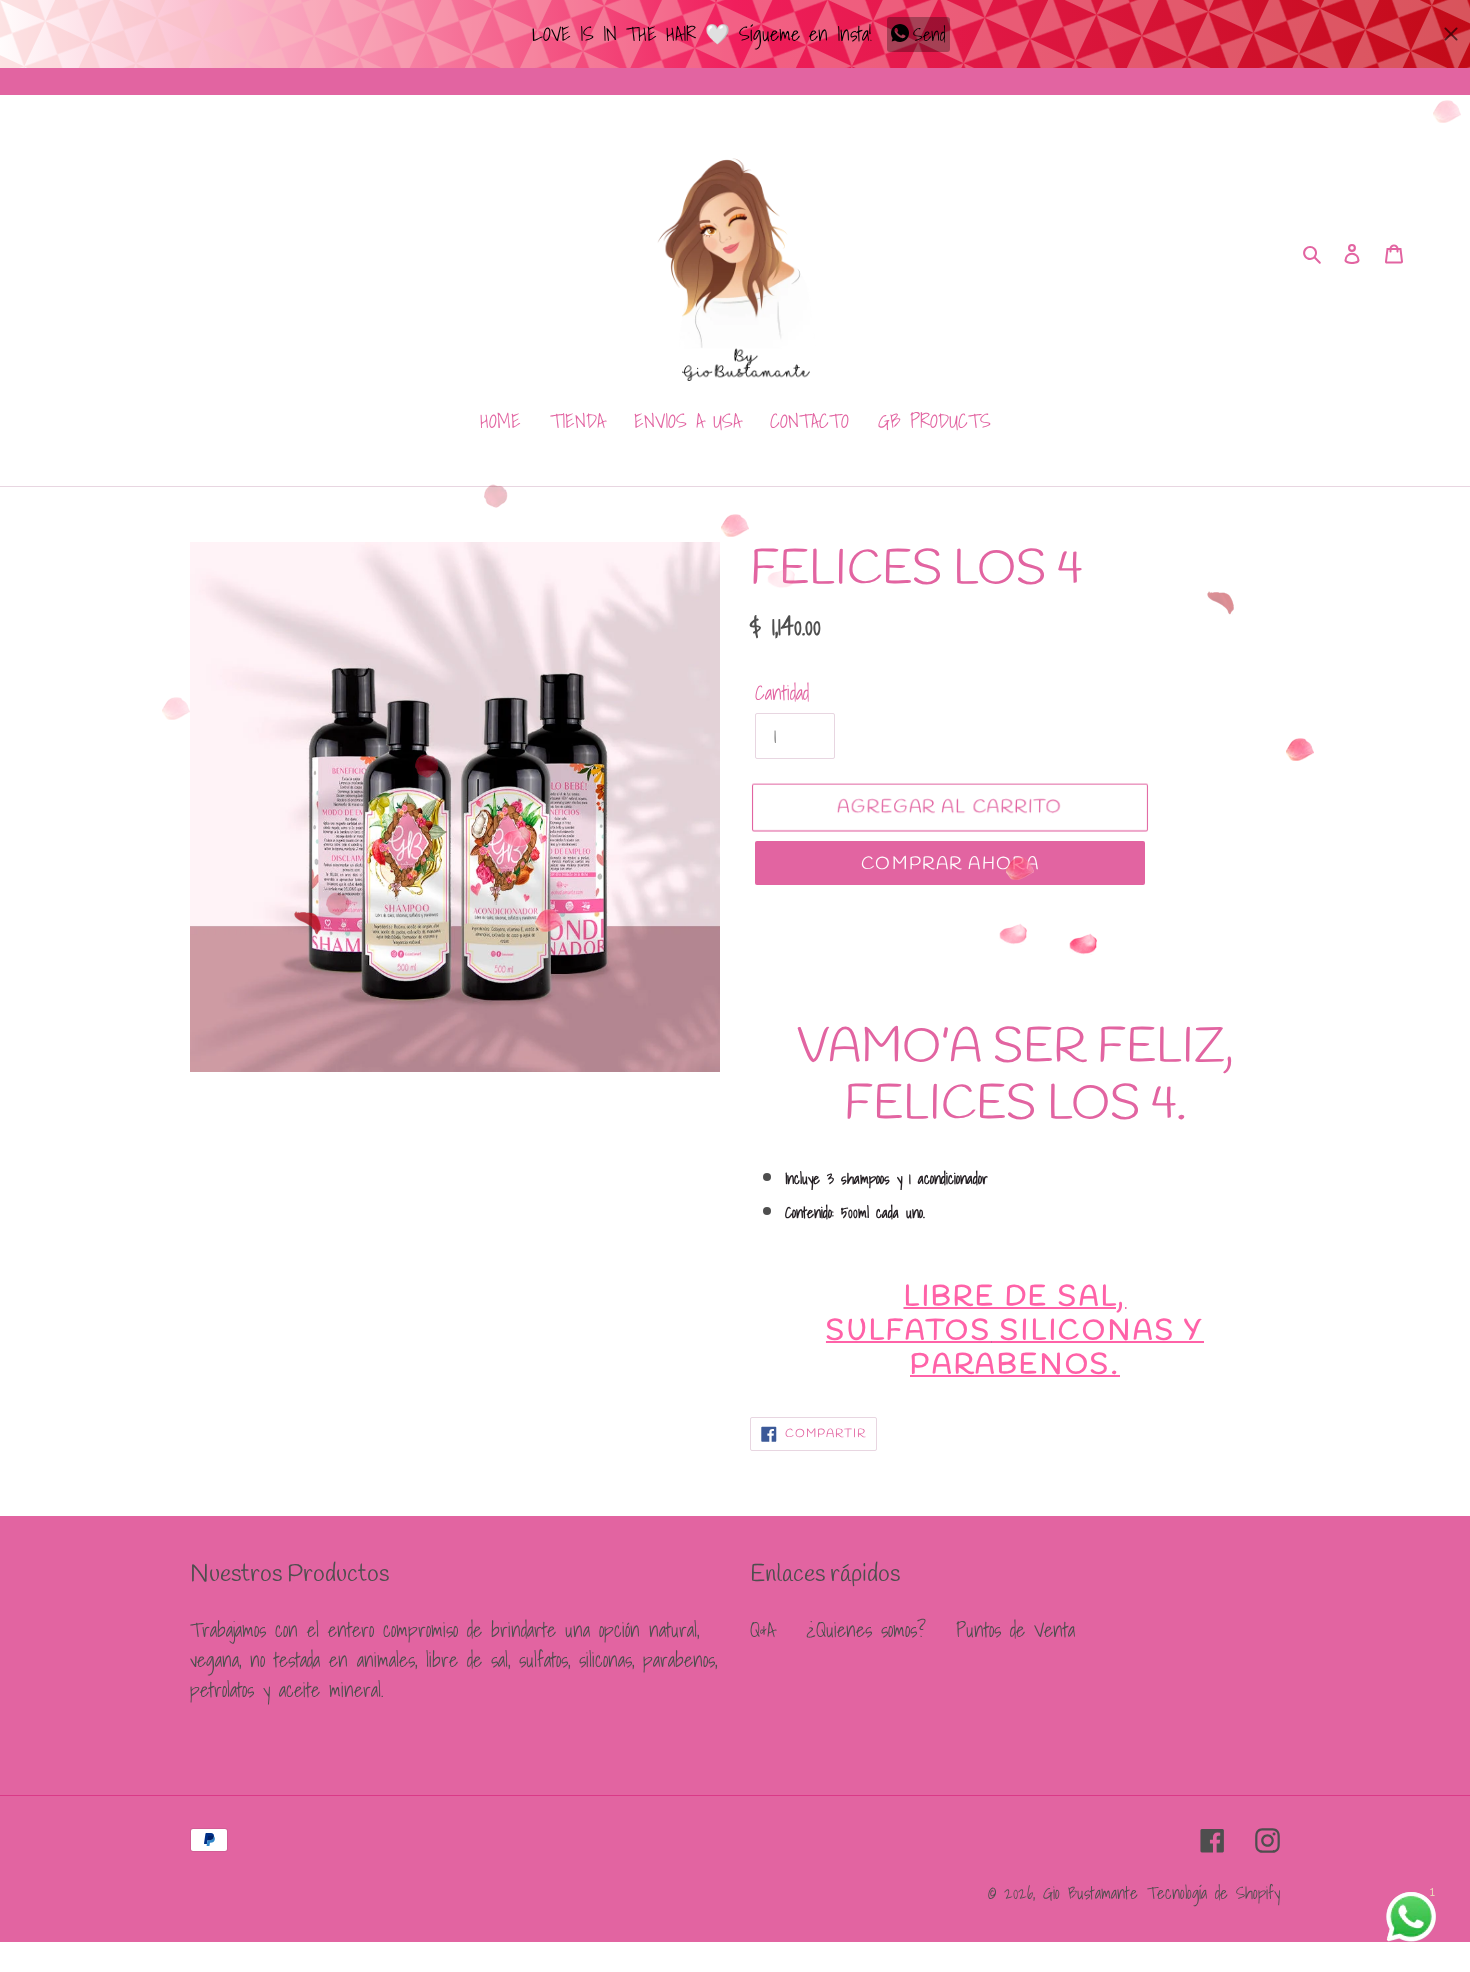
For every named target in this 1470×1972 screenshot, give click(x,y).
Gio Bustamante (1090, 1892)
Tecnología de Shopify (1213, 1892)
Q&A (762, 1630)
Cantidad (782, 693)
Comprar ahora (950, 864)
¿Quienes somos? (865, 1630)
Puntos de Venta (1015, 1630)
